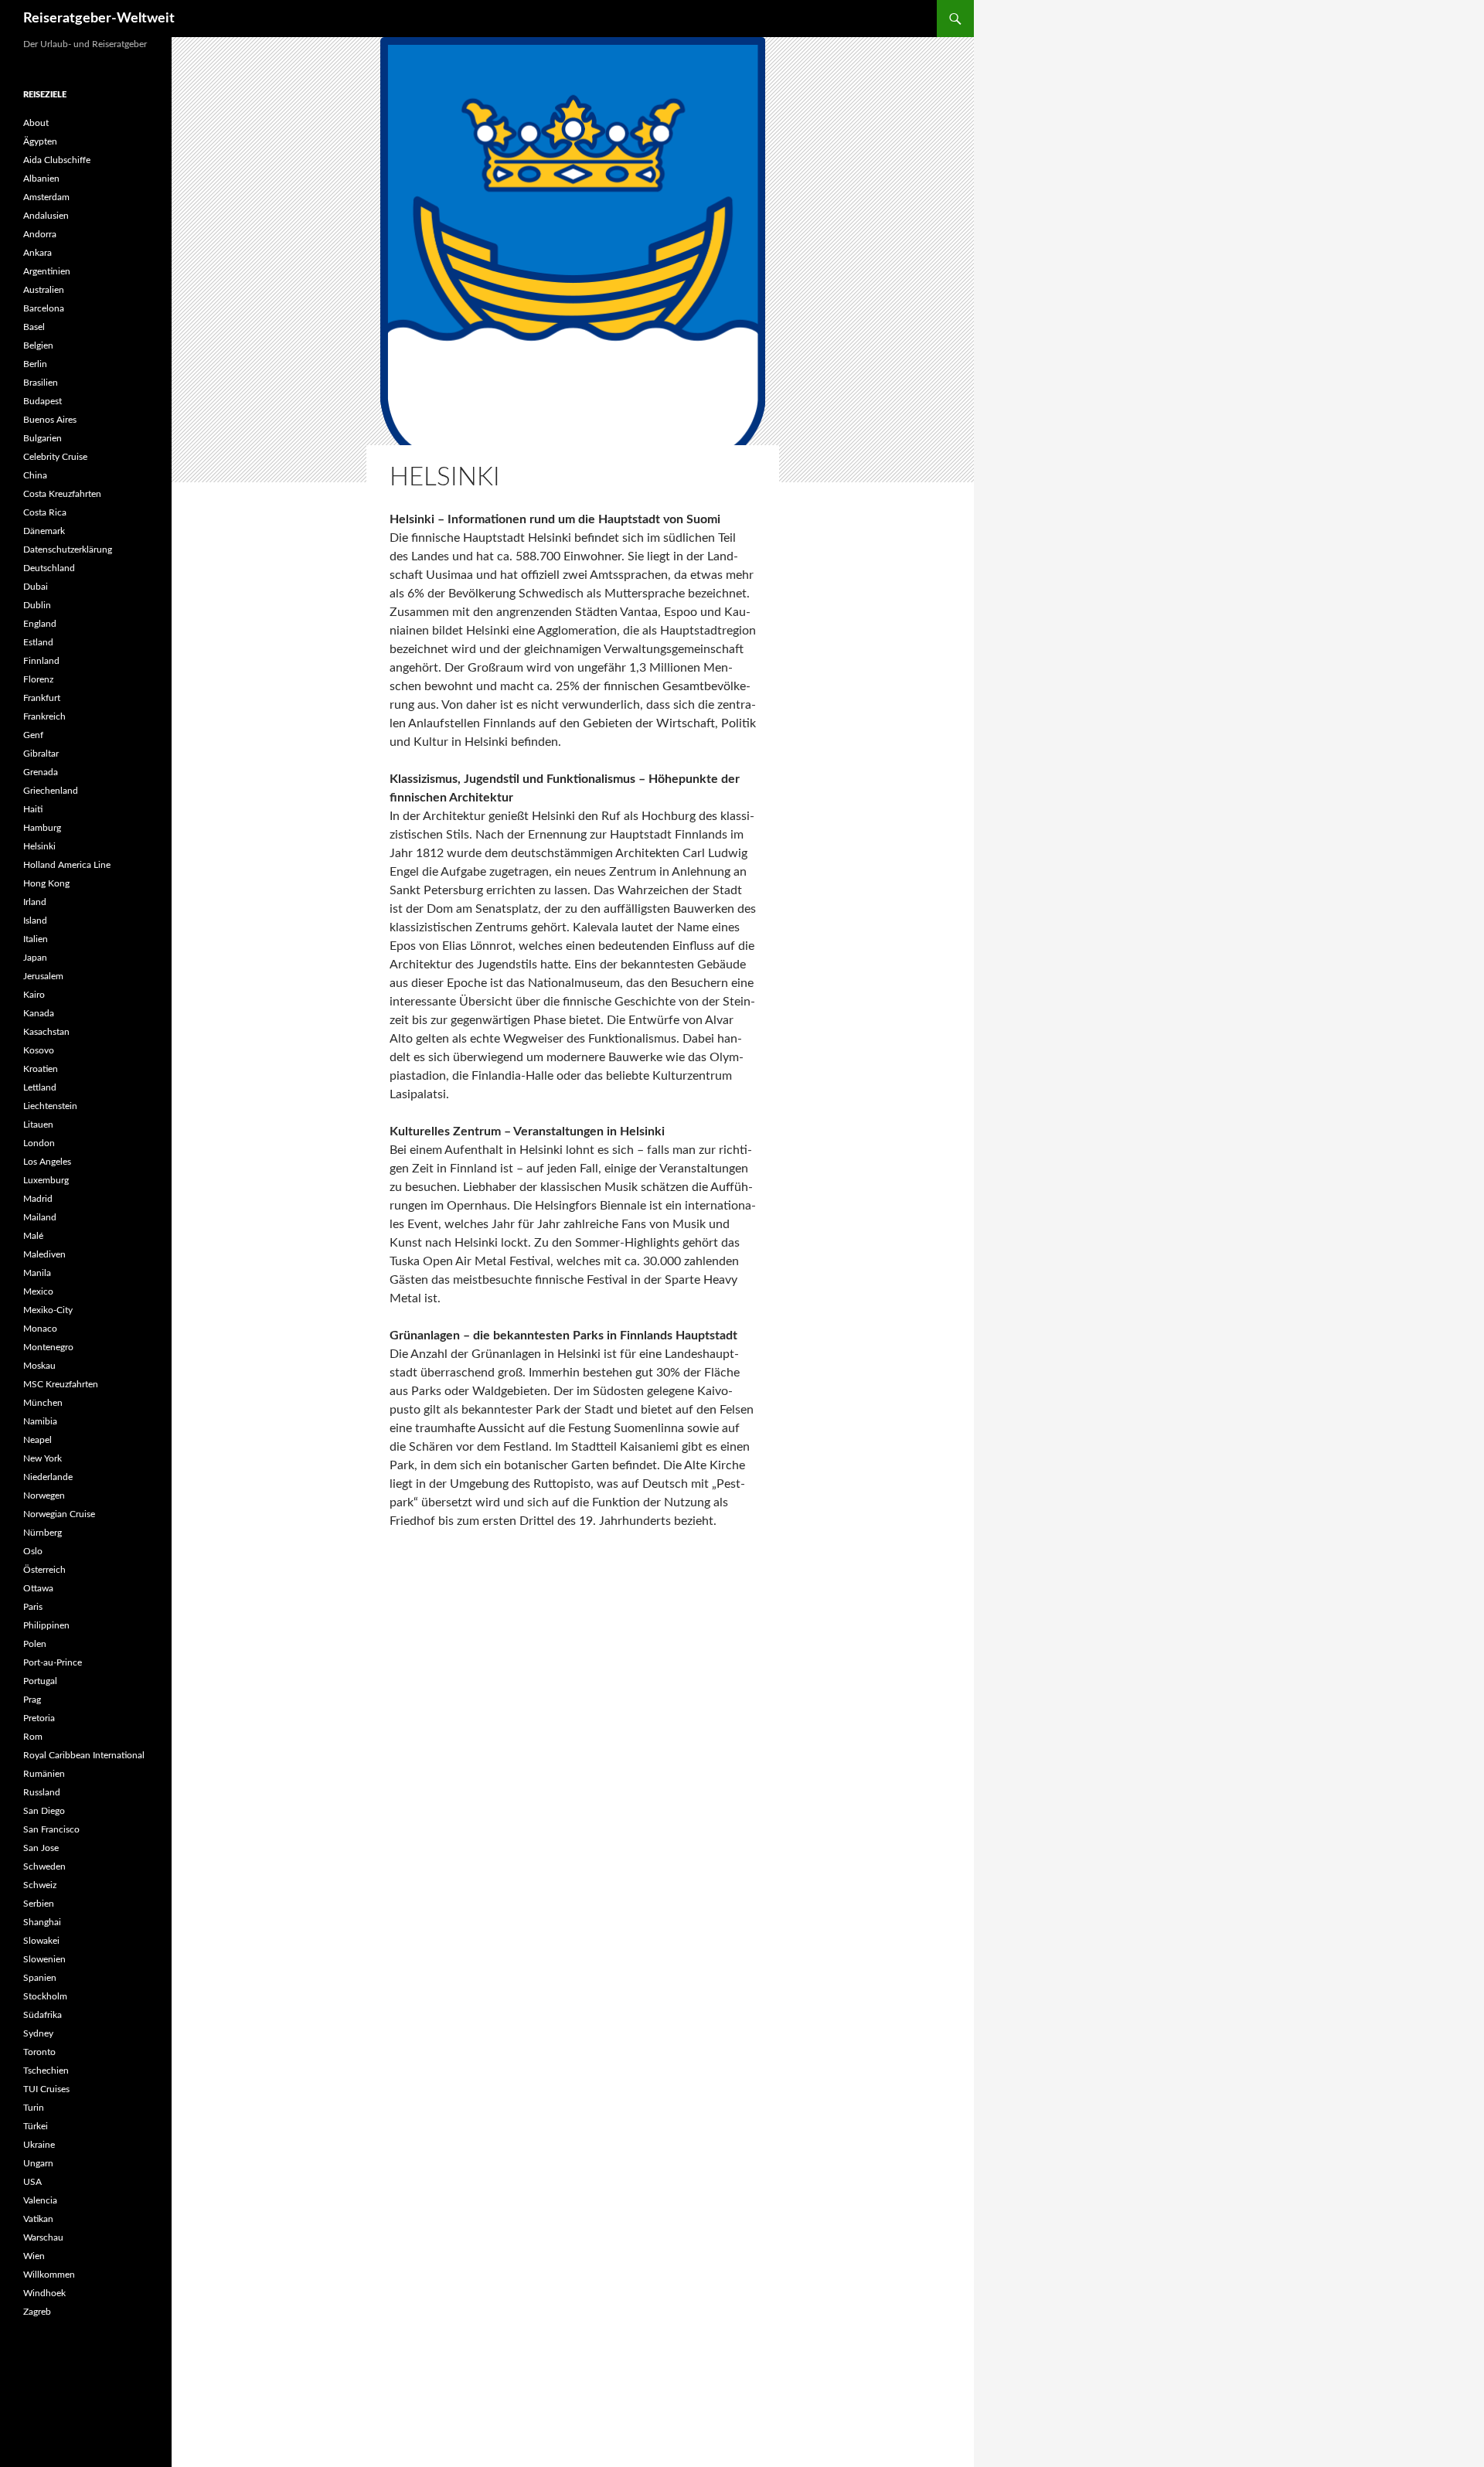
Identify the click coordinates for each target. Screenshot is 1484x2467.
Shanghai (42, 1922)
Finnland (41, 661)
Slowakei (41, 1941)
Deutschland (49, 568)
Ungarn (38, 2163)
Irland (35, 902)
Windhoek (44, 2293)
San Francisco (51, 1829)
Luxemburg (46, 1180)
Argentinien (47, 271)
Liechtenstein (50, 1106)
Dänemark (44, 531)
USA (32, 2182)
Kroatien (41, 1069)
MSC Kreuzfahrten (61, 1384)
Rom (33, 1737)
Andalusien (46, 216)
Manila (37, 1273)
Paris (33, 1607)
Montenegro (48, 1347)
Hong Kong (46, 883)
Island (35, 920)
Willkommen (49, 2275)
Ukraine (39, 2145)
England (40, 624)
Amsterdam (46, 197)
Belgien (38, 345)
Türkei (36, 2126)
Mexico (38, 1291)
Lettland (40, 1087)
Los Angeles (47, 1162)
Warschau (43, 2237)
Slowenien (44, 1959)
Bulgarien (43, 438)
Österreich (44, 1570)
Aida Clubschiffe (57, 160)
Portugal (40, 1681)
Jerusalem (43, 976)
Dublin (37, 605)
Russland (42, 1792)
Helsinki (39, 846)
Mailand (40, 1217)
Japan (35, 958)
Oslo (33, 1551)
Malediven (44, 1254)
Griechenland (51, 791)
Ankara (37, 253)
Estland (38, 642)
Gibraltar (41, 754)
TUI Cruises (46, 2089)
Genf (33, 735)
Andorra (40, 234)
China (35, 475)
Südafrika (43, 2015)
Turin (34, 2108)
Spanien (40, 1978)
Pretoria (39, 1718)
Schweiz (40, 1885)
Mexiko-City (48, 1310)
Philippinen (46, 1625)
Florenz (38, 679)
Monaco (40, 1329)
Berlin (35, 364)
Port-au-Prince (53, 1662)
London (39, 1143)
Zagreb (37, 2312)
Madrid (38, 1199)
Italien (36, 939)
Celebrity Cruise (55, 457)
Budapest (43, 401)
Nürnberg (43, 1533)
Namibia (40, 1421)
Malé (33, 1236)
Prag (32, 1700)
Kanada (39, 1013)
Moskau (39, 1366)
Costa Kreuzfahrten (62, 494)
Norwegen (44, 1496)
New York (43, 1458)
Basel (34, 327)
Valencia (40, 2200)
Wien (34, 2256)
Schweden (44, 1866)
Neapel (37, 1440)
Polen (35, 1644)
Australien (44, 290)
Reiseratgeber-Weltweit (99, 19)
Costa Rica (45, 512)
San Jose (41, 1848)
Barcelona (44, 308)
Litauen (38, 1125)
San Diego (44, 1811)
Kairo (34, 995)
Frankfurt (42, 698)
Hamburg (42, 828)
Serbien (39, 1904)
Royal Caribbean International (84, 1755)
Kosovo (39, 1050)
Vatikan (38, 2219)
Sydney (38, 2033)
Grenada (41, 772)
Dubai (36, 587)
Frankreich (44, 716)
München (43, 1403)
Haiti (33, 809)
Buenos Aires (50, 420)
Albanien (41, 179)
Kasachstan (46, 1032)
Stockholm (45, 1996)
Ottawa (38, 1588)
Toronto (39, 2052)
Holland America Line (67, 865)
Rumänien (44, 1774)
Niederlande (48, 1477)
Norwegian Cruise (59, 1514)
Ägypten (40, 141)
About (36, 123)
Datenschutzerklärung (68, 550)
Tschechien (46, 2071)
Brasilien (41, 383)
